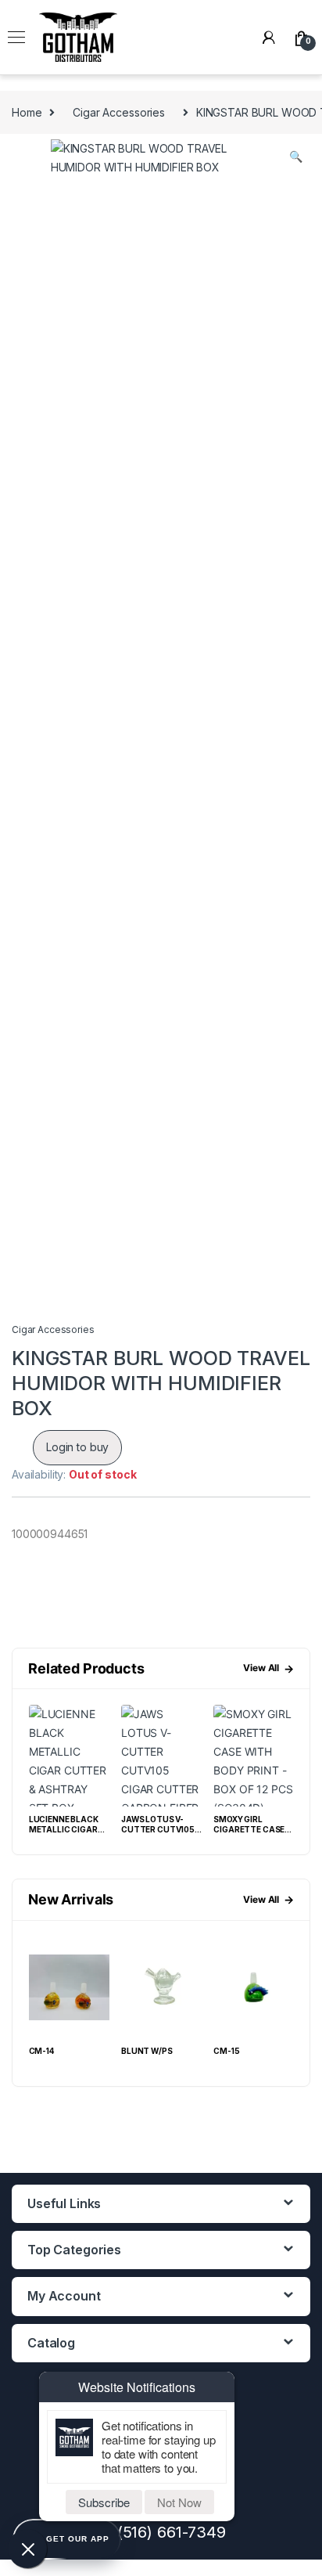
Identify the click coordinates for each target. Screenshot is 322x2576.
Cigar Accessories (119, 112)
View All (268, 1668)
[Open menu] (16, 38)
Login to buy (77, 1447)
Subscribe (104, 2502)
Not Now (179, 2502)
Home (27, 112)
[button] (296, 157)
